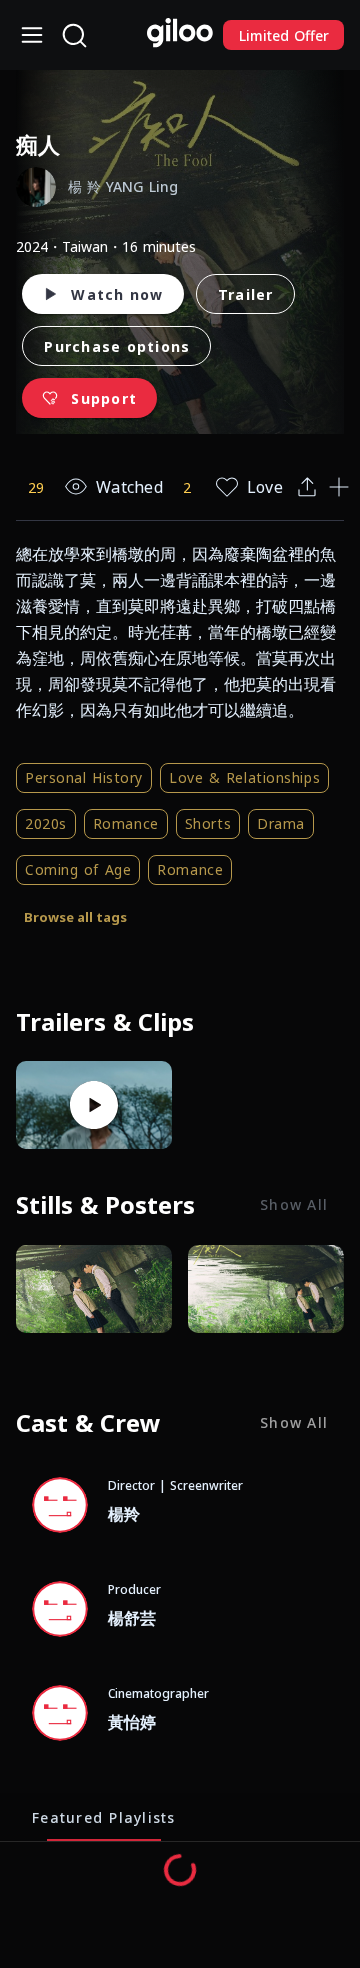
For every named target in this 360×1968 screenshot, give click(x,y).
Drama (281, 823)
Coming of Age (78, 869)
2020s (46, 823)
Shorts (208, 823)
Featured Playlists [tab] (104, 1816)
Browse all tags (75, 917)
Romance (126, 823)
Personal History (84, 777)
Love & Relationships (244, 777)
